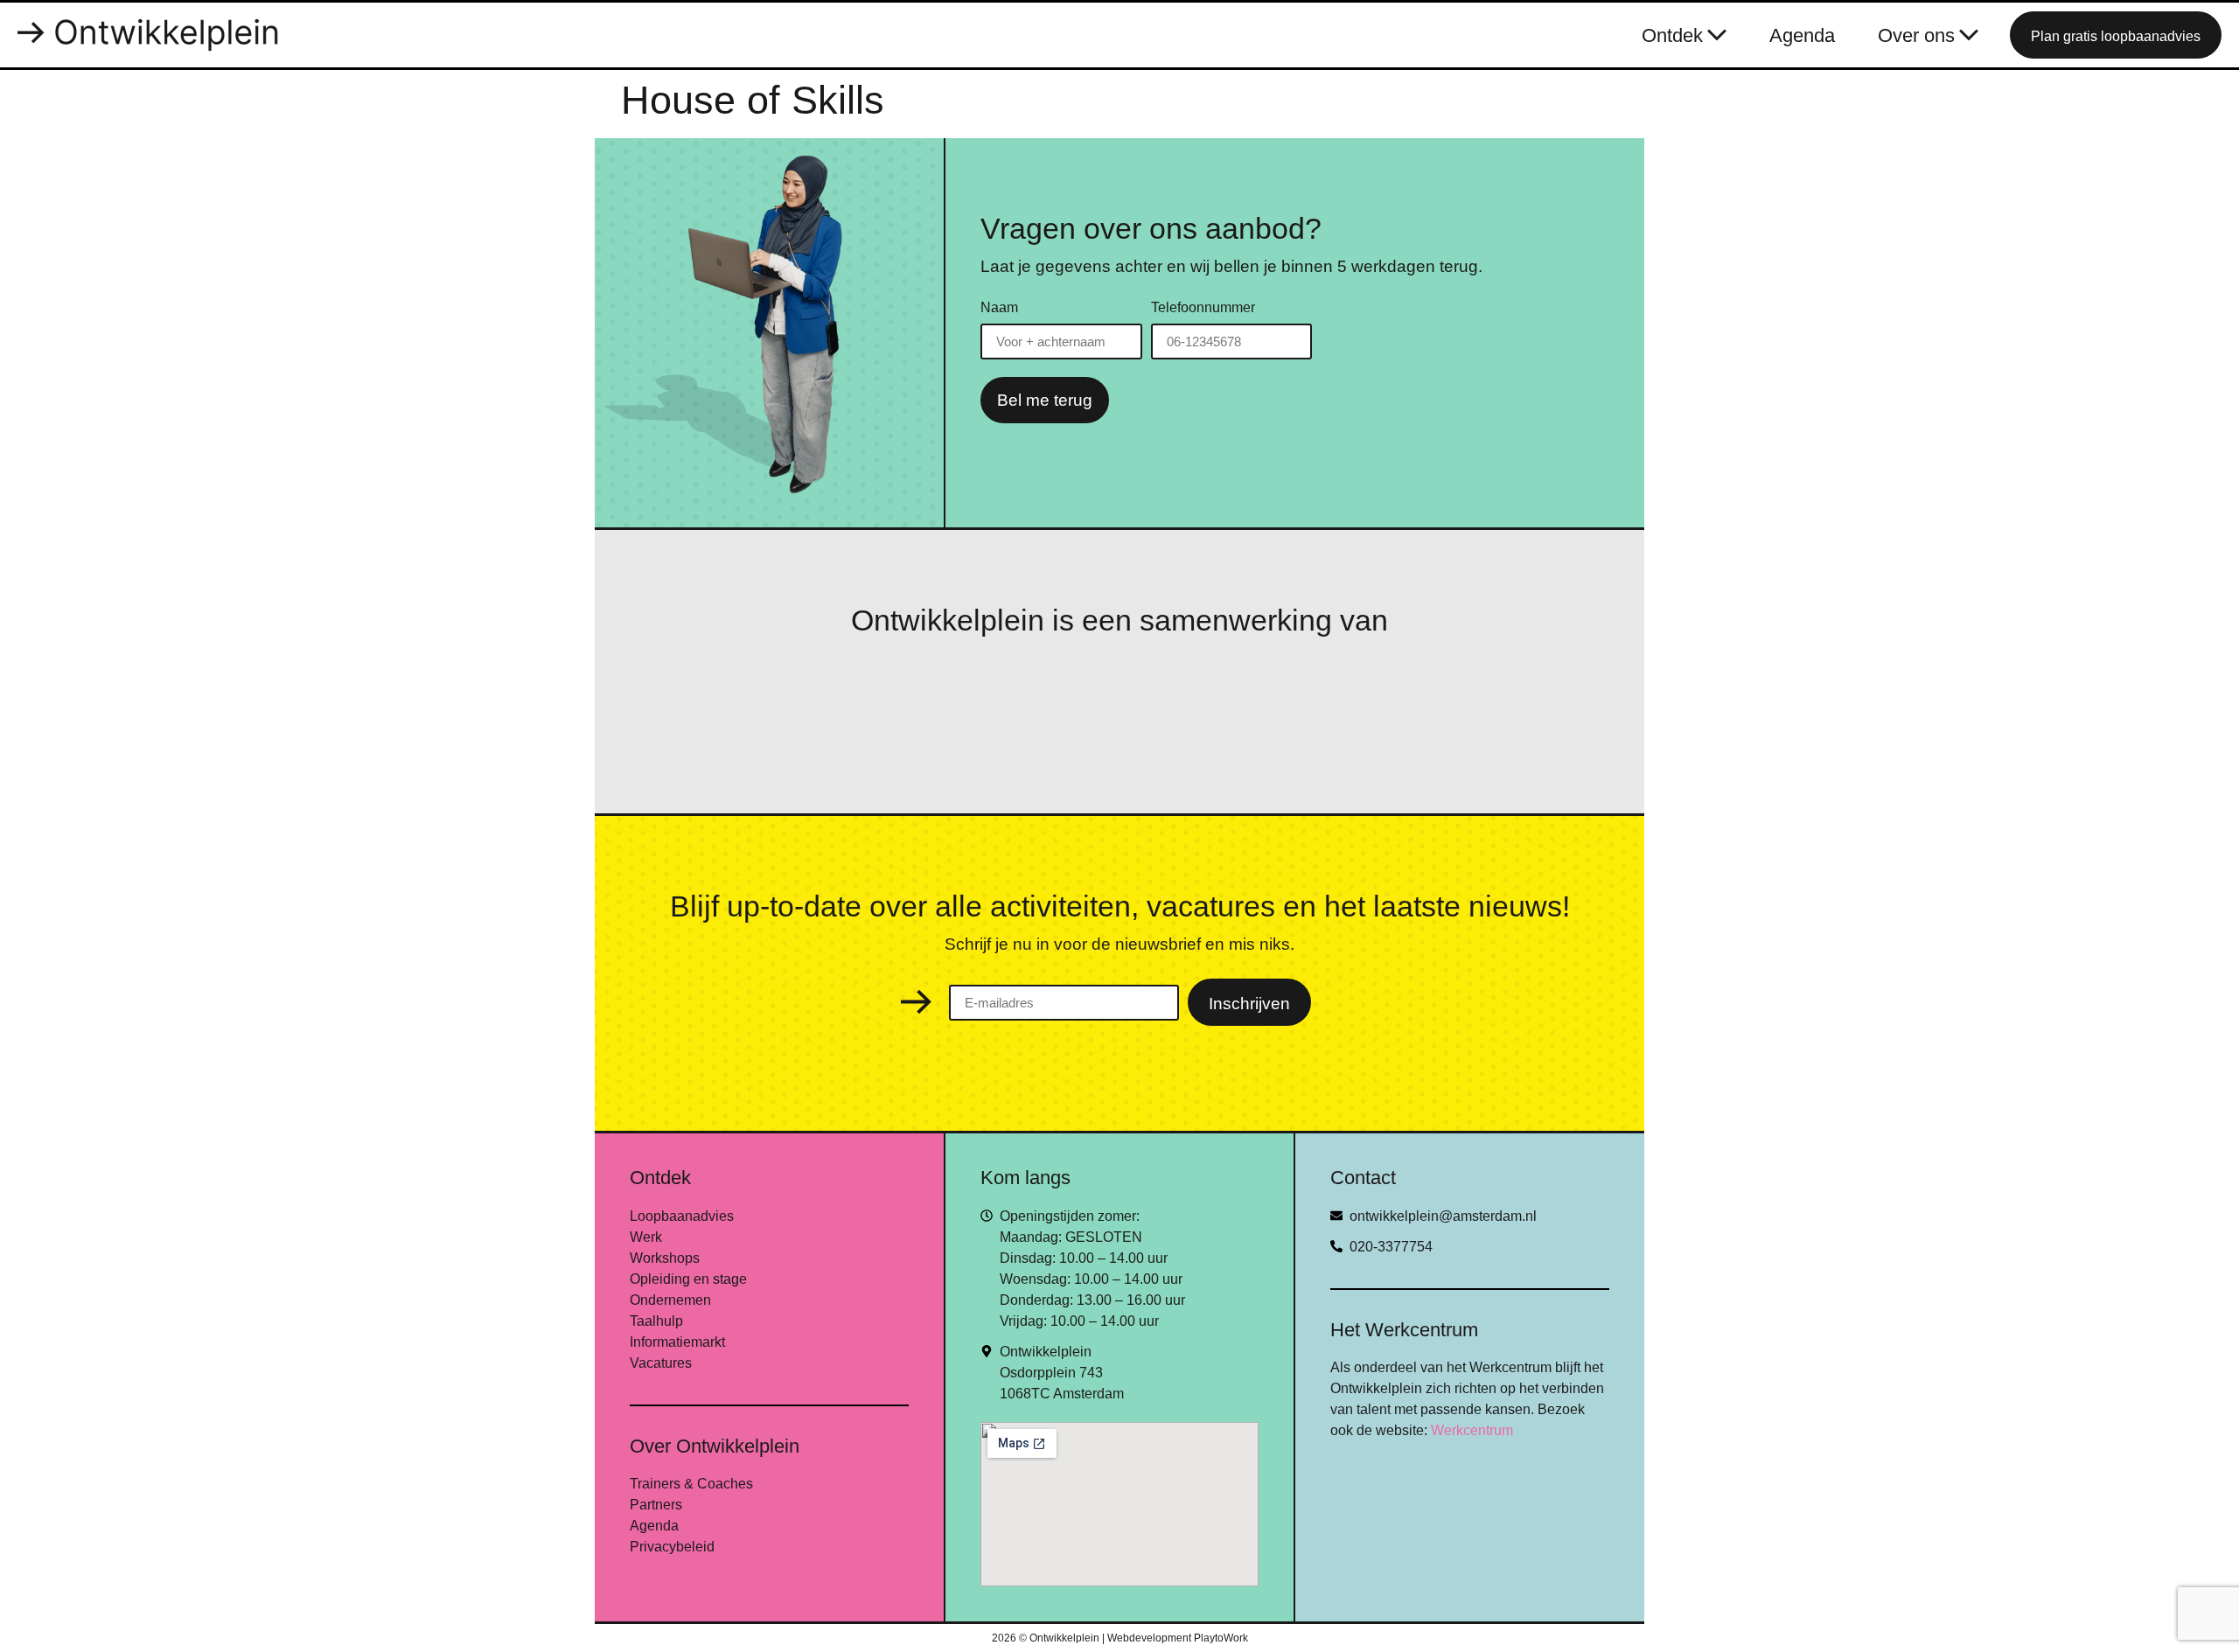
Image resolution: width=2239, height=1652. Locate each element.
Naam (999, 308)
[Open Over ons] (1969, 35)
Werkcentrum (1472, 1430)
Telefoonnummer (1203, 308)
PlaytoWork (1221, 1638)
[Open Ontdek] (1717, 35)
